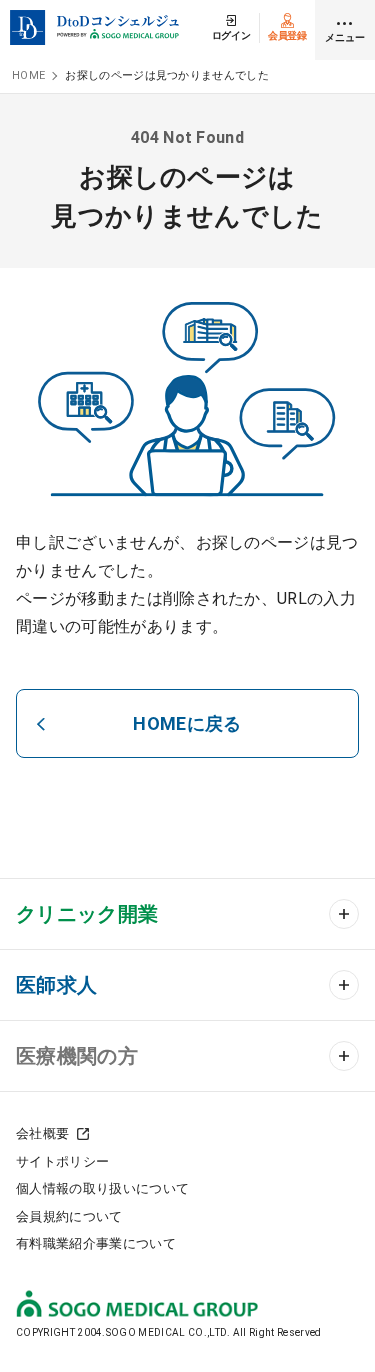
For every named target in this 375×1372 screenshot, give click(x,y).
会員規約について (69, 1216)
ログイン (231, 35)
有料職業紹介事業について (96, 1243)
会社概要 (42, 1133)
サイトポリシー (62, 1161)
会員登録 (287, 35)
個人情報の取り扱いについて (102, 1188)
